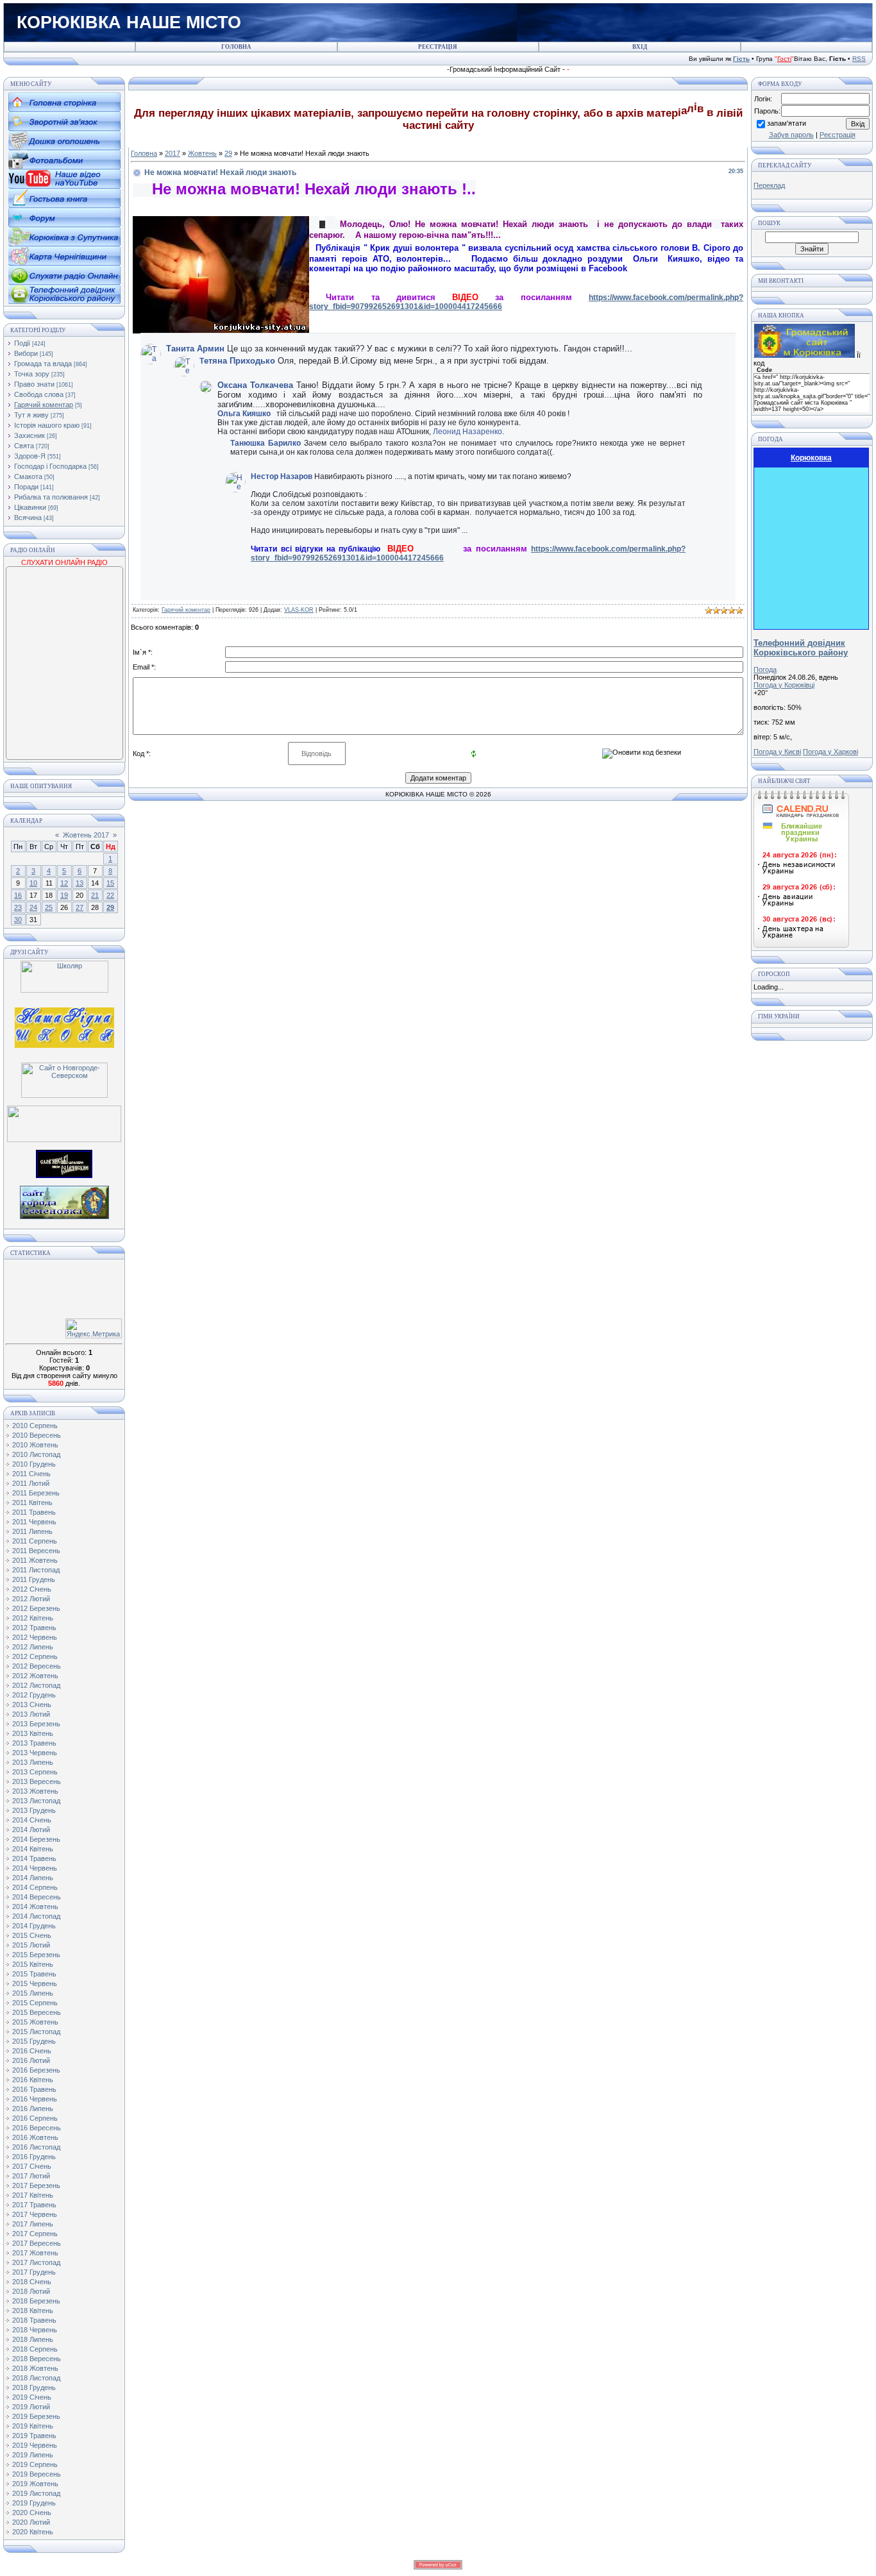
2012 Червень (35, 1637)
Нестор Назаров (282, 476)
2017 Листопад (36, 2262)
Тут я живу (31, 415)
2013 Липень (33, 1762)
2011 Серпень (35, 1541)
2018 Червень (35, 2330)
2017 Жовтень (35, 2253)
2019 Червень (35, 2445)
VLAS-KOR (299, 610)
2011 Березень (36, 1493)
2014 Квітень (33, 1849)
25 (49, 907)
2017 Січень (32, 2166)
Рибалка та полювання (51, 497)
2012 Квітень (33, 1618)
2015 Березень (36, 1955)
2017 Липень (33, 2224)
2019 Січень (32, 2397)
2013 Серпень (35, 1772)
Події (22, 343)
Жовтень (202, 153)
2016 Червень (35, 2099)
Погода (765, 669)
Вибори (26, 353)
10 (33, 883)
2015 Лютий (31, 1945)
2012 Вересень (37, 1666)
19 (64, 895)
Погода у (784, 685)
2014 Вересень (37, 1897)
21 (95, 895)
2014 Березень (36, 1839)
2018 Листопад (36, 2378)
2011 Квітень (32, 1503)
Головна (144, 153)
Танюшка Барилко (265, 443)
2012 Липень (33, 1647)
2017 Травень (34, 2205)
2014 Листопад (36, 1916)
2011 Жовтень (35, 1560)
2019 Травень (34, 2436)
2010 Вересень (37, 1435)
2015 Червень (35, 1983)
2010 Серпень (35, 1426)
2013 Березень (36, 1724)
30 (18, 920)
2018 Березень (36, 2301)
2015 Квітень (33, 1964)
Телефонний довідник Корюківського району (801, 648)
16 (18, 895)
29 (110, 907)
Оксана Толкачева (255, 385)
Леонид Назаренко (467, 432)
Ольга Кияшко (244, 414)
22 (110, 895)
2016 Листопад (36, 2147)
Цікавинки (30, 507)
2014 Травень (34, 1858)
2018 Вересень (37, 2359)
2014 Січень (32, 1820)
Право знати (34, 384)
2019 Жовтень (35, 2484)
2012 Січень (32, 1589)
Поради (26, 487)
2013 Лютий (31, 1714)
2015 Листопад (36, 2032)
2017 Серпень (35, 2234)
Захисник (29, 435)
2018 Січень (32, 2282)
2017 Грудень (34, 2272)
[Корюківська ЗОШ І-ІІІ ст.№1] (64, 1027)
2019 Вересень (37, 2474)
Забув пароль (791, 135)
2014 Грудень (34, 1926)
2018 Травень (34, 2320)
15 (110, 883)
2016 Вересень (37, 2128)
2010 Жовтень (35, 1445)
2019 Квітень (33, 2426)
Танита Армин (195, 349)
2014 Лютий (31, 1830)
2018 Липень (33, 2339)
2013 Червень (35, 1753)
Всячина (28, 518)
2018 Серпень (35, 2349)
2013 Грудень (34, 1810)
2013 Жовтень (35, 1791)
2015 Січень (32, 1935)
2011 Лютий (31, 1483)
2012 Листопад (36, 1685)
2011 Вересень (36, 1551)
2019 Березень (36, 2416)
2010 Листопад (36, 1454)
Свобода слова (39, 394)
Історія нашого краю (47, 425)
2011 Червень (34, 1522)
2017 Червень (35, 2214)
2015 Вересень (37, 2012)
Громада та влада (43, 364)
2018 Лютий (31, 2291)
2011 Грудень (34, 1579)
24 (33, 907)
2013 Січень (32, 1705)
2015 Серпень (35, 2003)
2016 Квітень (33, 2080)
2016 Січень (32, 2051)
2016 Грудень (34, 2157)
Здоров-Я (30, 456)
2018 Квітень (33, 2311)
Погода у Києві (777, 752)
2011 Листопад (36, 1570)
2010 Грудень (34, 1464)
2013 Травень (34, 1743)
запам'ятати (787, 123)
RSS (859, 59)
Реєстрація (838, 135)
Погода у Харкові (830, 752)
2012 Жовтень (35, 1676)
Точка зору (32, 374)
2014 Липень (33, 1878)
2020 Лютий (31, 2522)
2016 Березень (36, 2070)
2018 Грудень (34, 2387)
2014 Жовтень (35, 1907)
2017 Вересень (37, 2243)
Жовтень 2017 (86, 835)
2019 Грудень (34, 2503)
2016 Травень (34, 2089)
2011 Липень (32, 1531)
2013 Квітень (33, 1733)
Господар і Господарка (50, 466)
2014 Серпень (35, 1887)
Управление (691, 442)
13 (80, 883)
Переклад (769, 185)
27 (80, 907)
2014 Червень (35, 1868)
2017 (173, 153)
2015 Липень (33, 1993)
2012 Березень (36, 1608)
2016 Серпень (35, 2118)
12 (64, 883)
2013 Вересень (37, 1781)
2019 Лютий (31, 2407)
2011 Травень (34, 1512)
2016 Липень (33, 2109)
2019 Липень (33, 2455)
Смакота (28, 476)
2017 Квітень (33, 2195)
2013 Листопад (36, 1801)
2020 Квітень (33, 2532)
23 (18, 907)
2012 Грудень (34, 1695)
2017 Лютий (31, 2176)
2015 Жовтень (35, 2022)
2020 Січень (32, 2513)
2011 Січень (31, 1474)
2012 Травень (34, 1628)
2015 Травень (34, 1974)
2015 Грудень (34, 2041)
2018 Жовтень (35, 2368)
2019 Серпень (35, 2464)
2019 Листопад (36, 2493)
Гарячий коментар (44, 405)
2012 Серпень (35, 1656)
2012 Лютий (31, 1599)
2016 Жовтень (35, 2137)
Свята (24, 446)
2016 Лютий (31, 2060)
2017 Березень (36, 2185)
